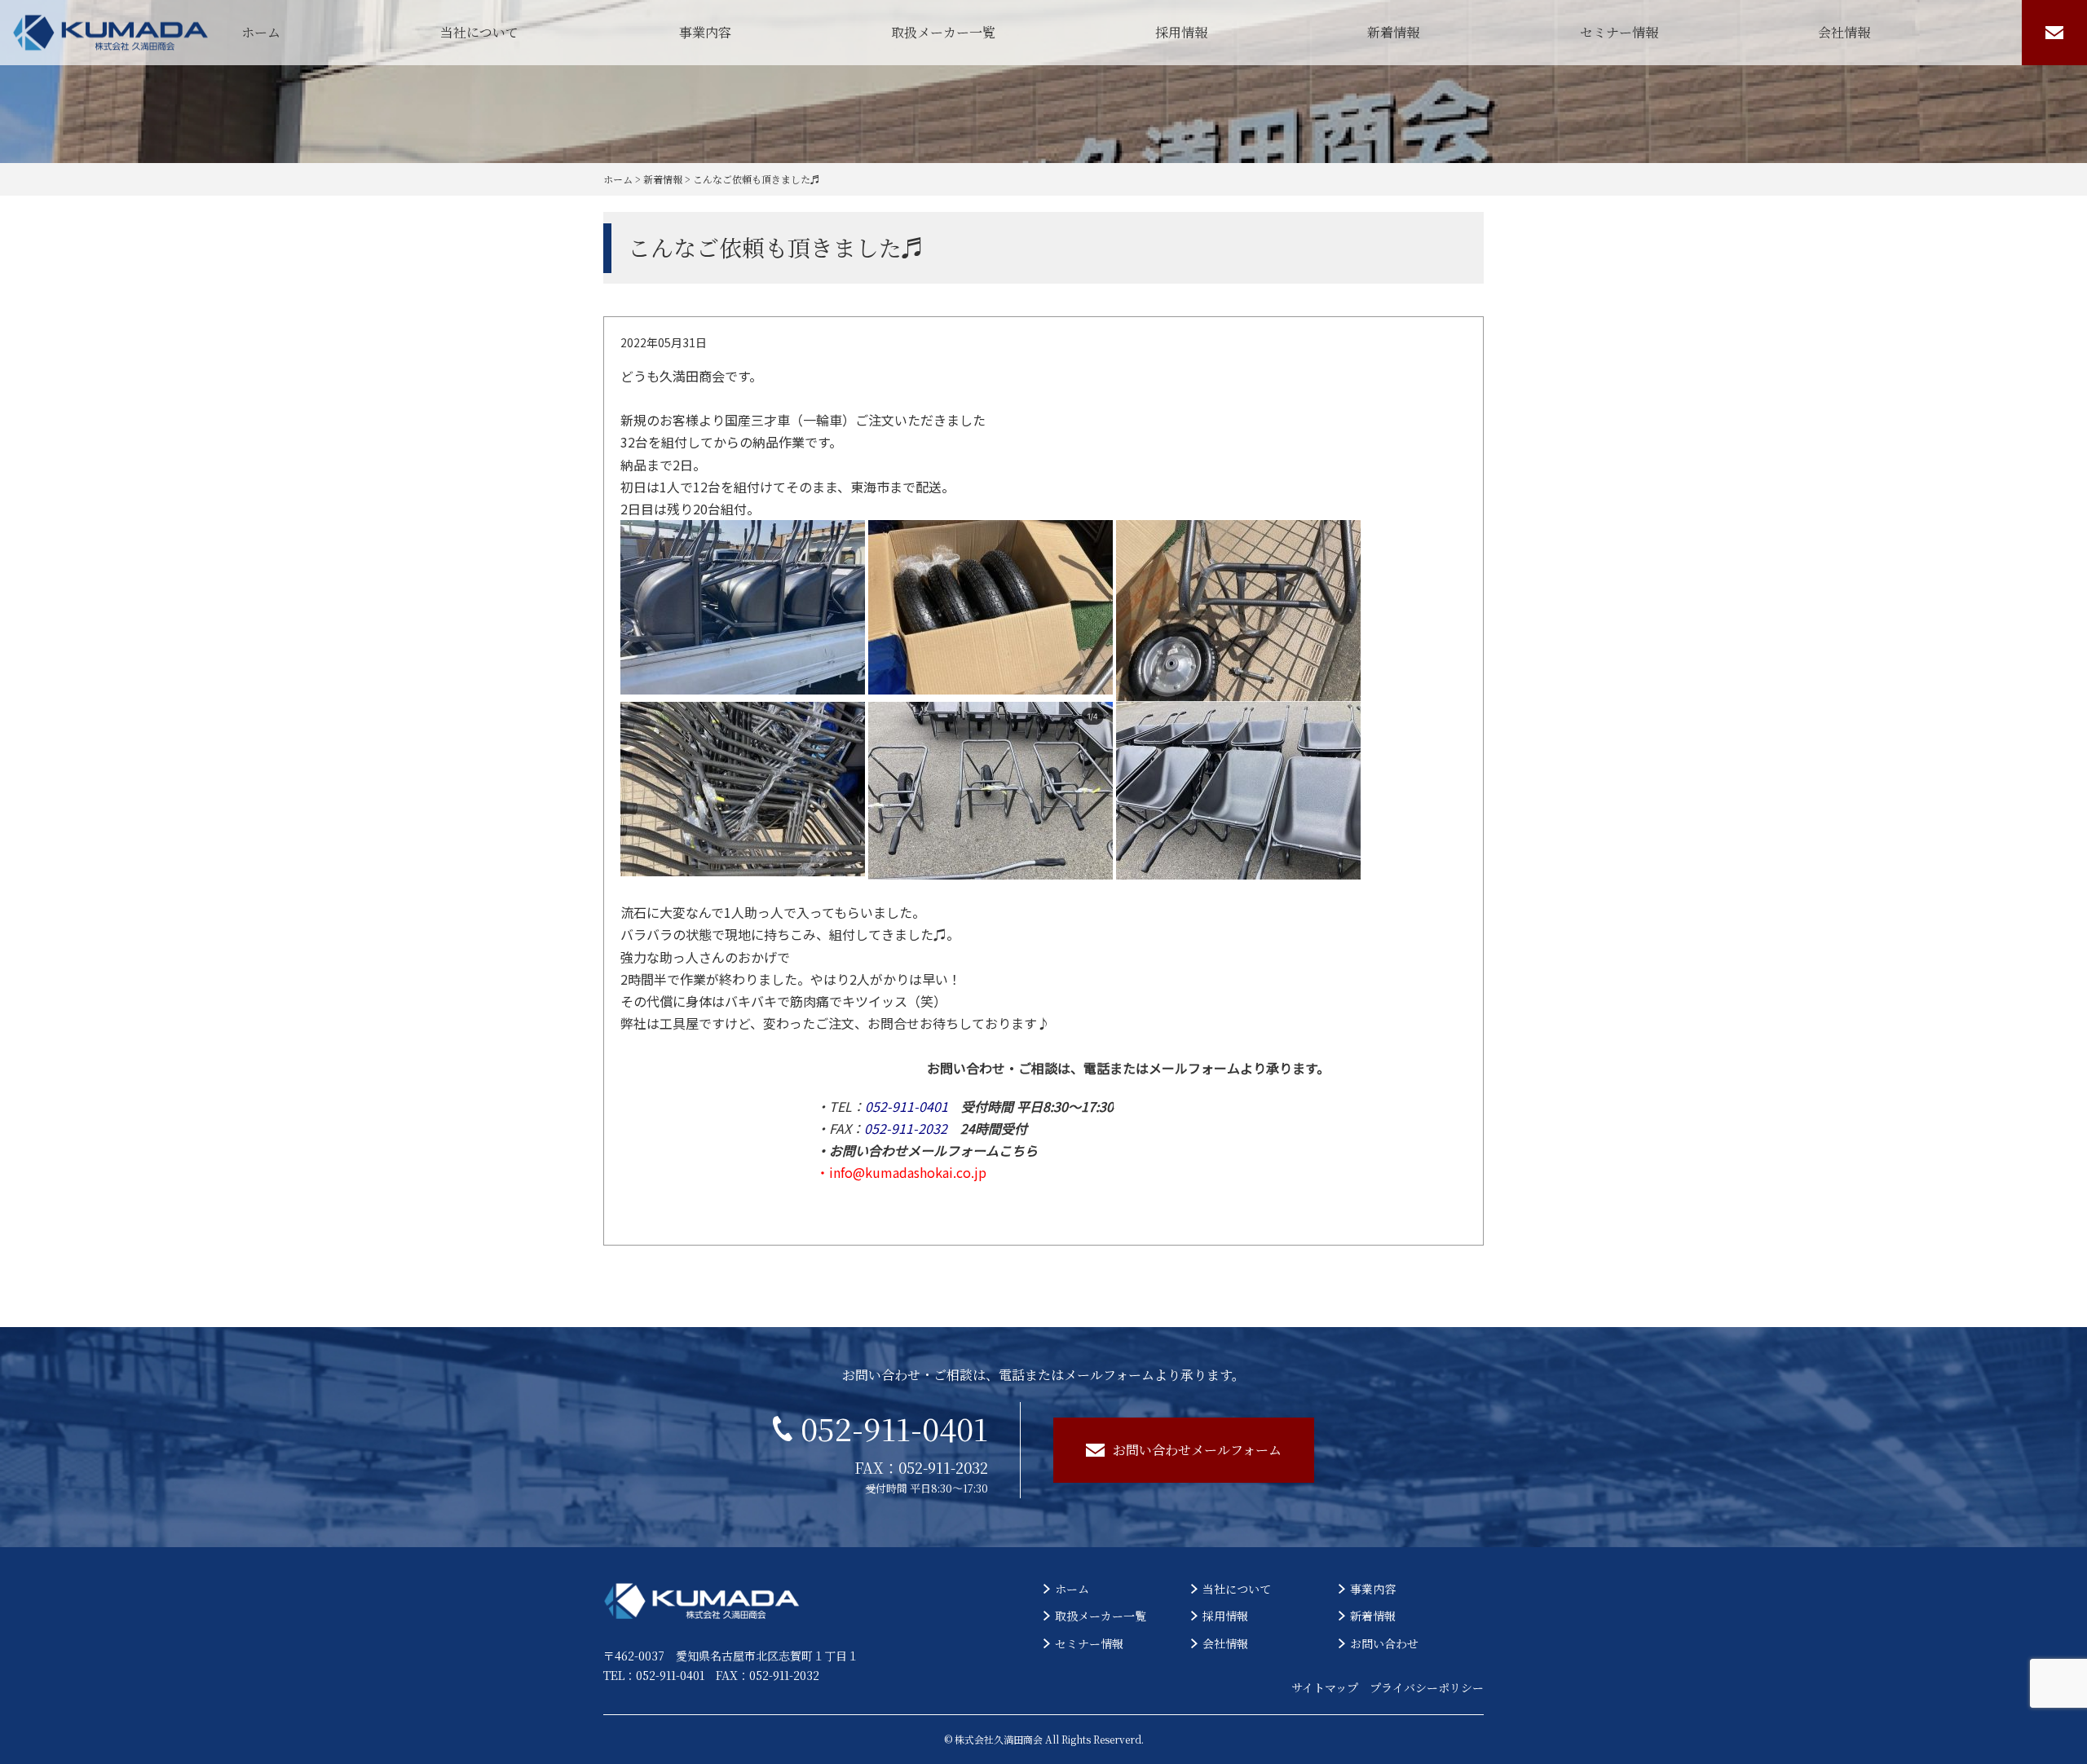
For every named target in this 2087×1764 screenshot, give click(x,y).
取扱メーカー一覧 (943, 32)
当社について (479, 32)
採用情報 (1181, 32)
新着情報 (1393, 32)
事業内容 (705, 32)
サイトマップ (1325, 1687)
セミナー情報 (1619, 32)
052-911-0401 (894, 1428)
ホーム (261, 32)
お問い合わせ (1384, 1643)
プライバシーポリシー (1427, 1687)
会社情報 (1844, 32)
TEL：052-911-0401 (654, 1675)
